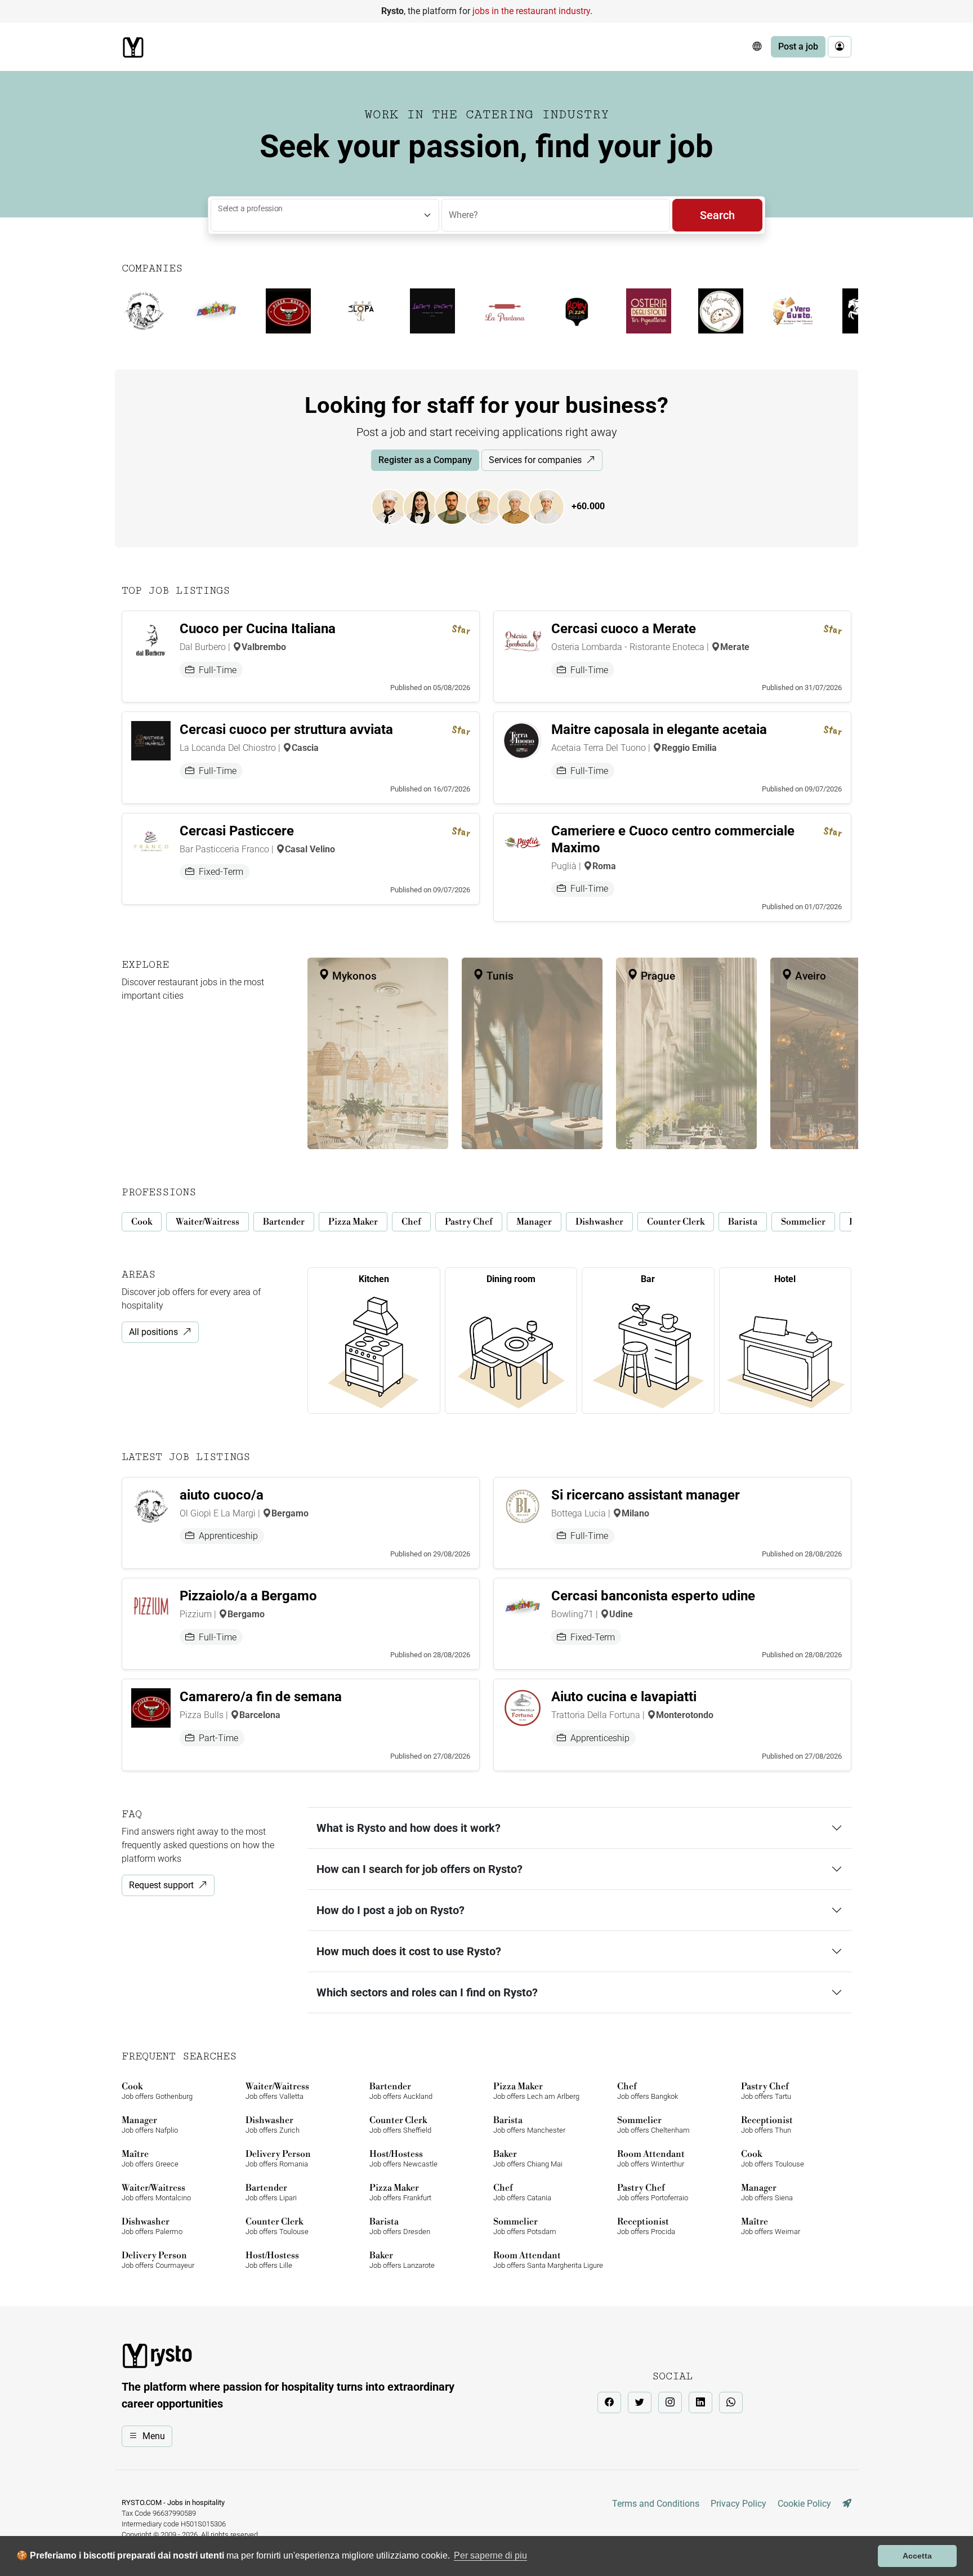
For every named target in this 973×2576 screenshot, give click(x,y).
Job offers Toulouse (773, 2158)
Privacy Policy (738, 2504)
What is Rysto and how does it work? (409, 1828)
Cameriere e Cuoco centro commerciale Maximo (673, 839)
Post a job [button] (798, 46)
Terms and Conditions (656, 2504)
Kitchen (374, 1279)
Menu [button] (154, 2436)
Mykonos (353, 976)
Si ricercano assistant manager (646, 1495)
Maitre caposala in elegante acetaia (659, 729)
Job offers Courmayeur (158, 2260)
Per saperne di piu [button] (490, 2555)
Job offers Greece (150, 2158)
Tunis (499, 976)
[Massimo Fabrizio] (847, 2504)
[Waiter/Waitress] (426, 506)
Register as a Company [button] (425, 460)
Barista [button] (743, 1222)
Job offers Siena (767, 2192)
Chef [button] (411, 1222)
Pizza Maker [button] (353, 1222)
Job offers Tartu (766, 2091)
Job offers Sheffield (400, 2125)
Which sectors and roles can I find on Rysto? (427, 1992)
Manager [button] (534, 1222)
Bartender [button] (284, 1222)
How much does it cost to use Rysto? (409, 1951)
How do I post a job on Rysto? (390, 1910)
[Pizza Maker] (489, 506)
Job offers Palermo (152, 2226)
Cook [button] (142, 1222)
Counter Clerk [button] (676, 1222)
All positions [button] (153, 1332)
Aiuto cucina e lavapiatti (624, 1697)
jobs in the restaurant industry (531, 11)
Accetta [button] (917, 2556)
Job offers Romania (278, 2158)
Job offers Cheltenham (653, 2125)
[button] (757, 47)
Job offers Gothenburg (157, 2091)
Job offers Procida (646, 2226)
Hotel (785, 1279)
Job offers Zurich (273, 2125)
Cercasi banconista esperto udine (653, 1596)
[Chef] (521, 506)
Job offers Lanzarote (402, 2260)
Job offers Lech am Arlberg (536, 2091)
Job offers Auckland (401, 2091)
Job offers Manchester (529, 2125)
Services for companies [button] (535, 460)
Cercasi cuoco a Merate (624, 629)
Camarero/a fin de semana (261, 1697)
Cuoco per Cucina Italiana (258, 629)
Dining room (511, 1279)
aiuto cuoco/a (222, 1495)
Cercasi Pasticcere (237, 831)
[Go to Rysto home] (133, 47)
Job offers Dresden (400, 2226)
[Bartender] (458, 506)
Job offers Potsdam (525, 2226)
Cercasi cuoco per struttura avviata (286, 729)
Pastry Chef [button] (469, 1222)
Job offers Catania (522, 2192)
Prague (657, 976)
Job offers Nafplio (150, 2125)
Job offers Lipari (271, 2192)
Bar (648, 1279)
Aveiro (809, 976)
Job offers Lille (272, 2260)
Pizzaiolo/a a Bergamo (248, 1596)
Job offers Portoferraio (653, 2192)
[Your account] (840, 47)
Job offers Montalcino (156, 2192)
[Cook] (395, 506)
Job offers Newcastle (403, 2158)
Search (717, 215)
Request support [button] (161, 1885)
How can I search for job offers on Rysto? (419, 1869)
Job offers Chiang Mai (528, 2158)
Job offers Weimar (771, 2226)
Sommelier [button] (803, 1222)
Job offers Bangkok (648, 2091)
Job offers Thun (767, 2125)
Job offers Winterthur (651, 2158)
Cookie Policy (804, 2504)
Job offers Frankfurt (400, 2192)
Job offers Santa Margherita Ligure (548, 2260)
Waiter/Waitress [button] (207, 1222)
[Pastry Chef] (552, 506)
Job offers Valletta (277, 2091)
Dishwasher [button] (599, 1222)
